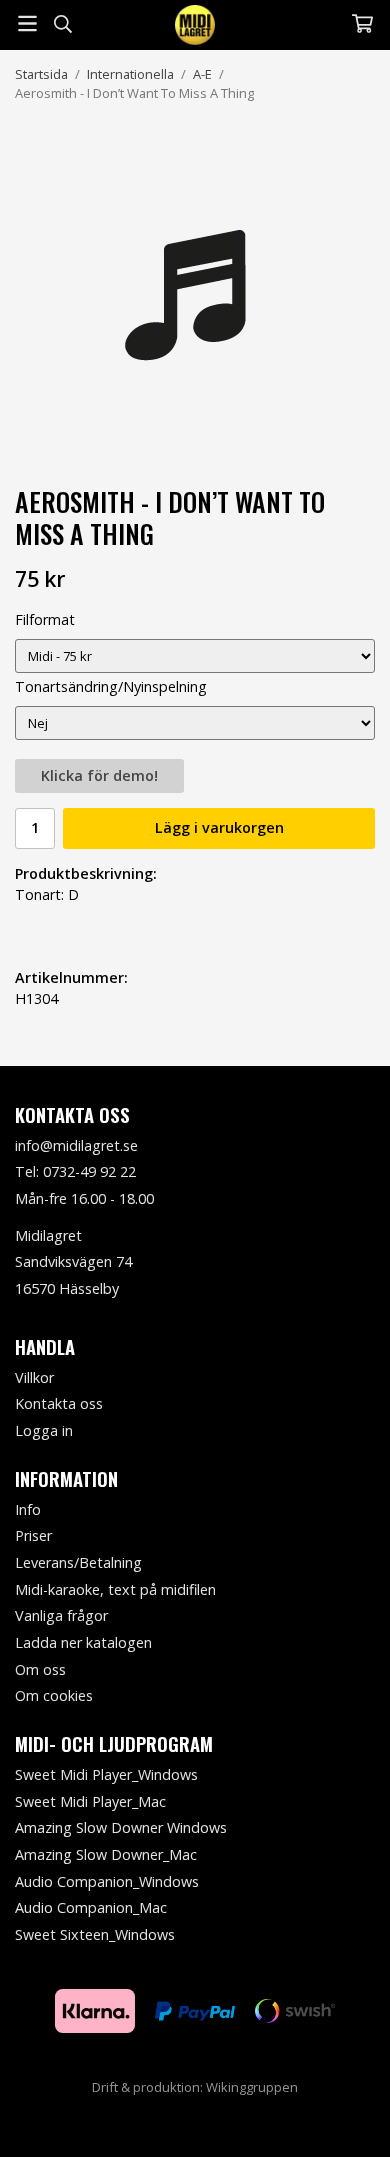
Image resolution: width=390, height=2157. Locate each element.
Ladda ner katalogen (83, 1642)
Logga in (44, 1430)
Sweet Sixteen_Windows (95, 1934)
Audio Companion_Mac (91, 1907)
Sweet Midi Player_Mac (90, 1801)
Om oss (40, 1669)
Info (28, 1509)
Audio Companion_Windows (107, 1881)
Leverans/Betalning (78, 1562)
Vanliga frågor (61, 1615)
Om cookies (54, 1695)
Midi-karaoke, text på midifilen (115, 1589)
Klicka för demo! (99, 775)
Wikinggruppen (252, 2087)
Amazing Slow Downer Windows (121, 1827)
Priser (33, 1535)
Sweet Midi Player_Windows (106, 1774)
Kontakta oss (59, 1403)
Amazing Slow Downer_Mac (106, 1854)
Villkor (34, 1377)
